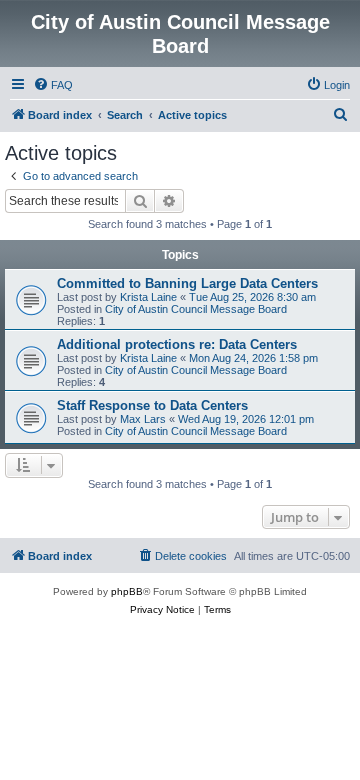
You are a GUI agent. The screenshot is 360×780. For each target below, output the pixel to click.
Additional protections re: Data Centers (177, 344)
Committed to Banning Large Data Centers (187, 283)
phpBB (127, 591)
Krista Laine (148, 297)
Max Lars (143, 419)
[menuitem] (53, 85)
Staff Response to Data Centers (152, 405)
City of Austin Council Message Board (196, 309)
